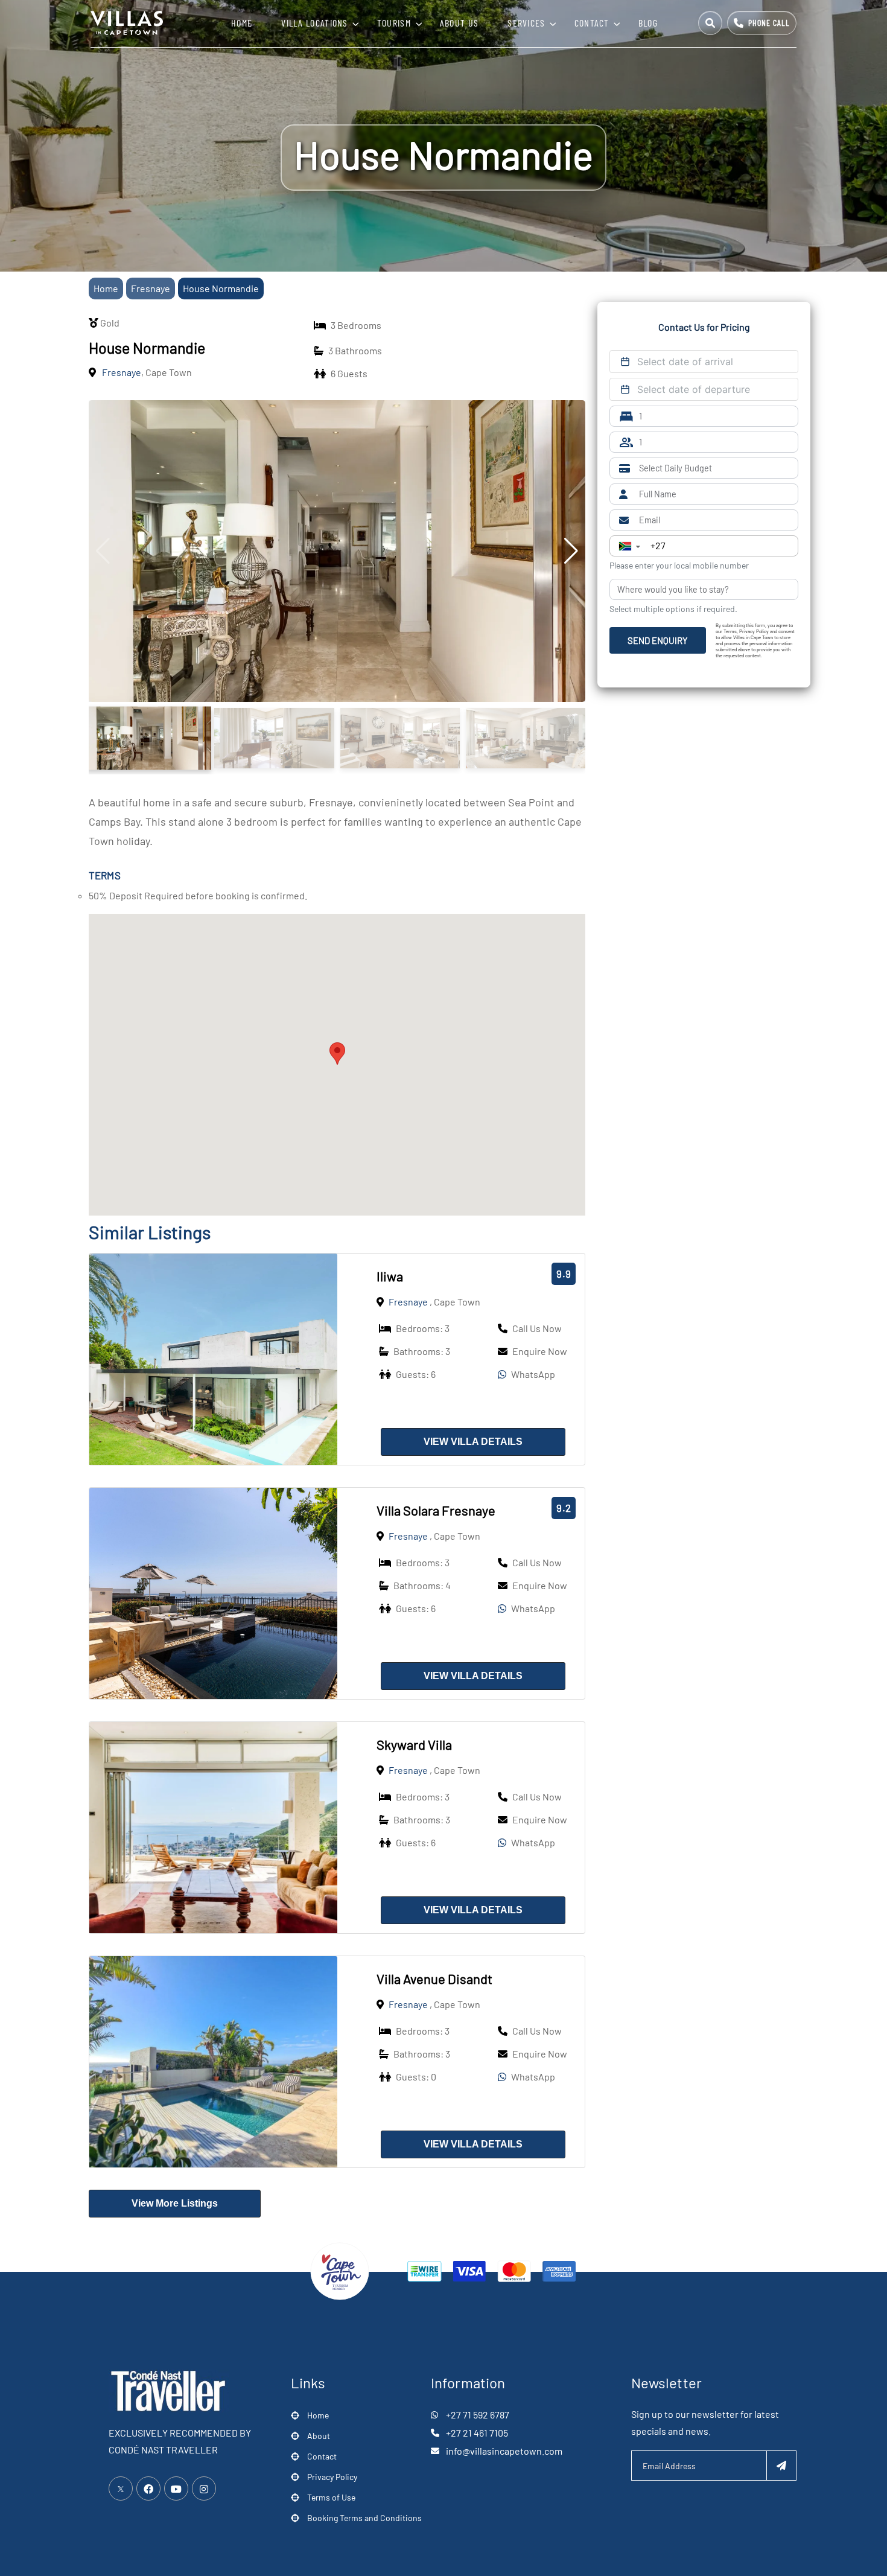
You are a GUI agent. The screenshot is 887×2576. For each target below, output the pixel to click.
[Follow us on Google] (176, 2488)
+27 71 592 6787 (478, 2415)
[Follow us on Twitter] (121, 2488)
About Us (459, 23)
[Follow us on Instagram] (204, 2488)
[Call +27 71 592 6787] (762, 23)
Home (242, 23)
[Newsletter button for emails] (781, 2466)
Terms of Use (331, 2497)
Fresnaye (151, 288)
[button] (337, 1054)
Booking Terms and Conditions (364, 2518)
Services (526, 23)
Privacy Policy (332, 2477)
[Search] (710, 23)
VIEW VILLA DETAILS (473, 1442)
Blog (648, 23)
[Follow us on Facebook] (148, 2488)
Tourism (394, 23)
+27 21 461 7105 (477, 2433)
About (319, 2436)
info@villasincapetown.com (504, 2451)
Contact (592, 23)
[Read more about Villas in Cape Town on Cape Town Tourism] (340, 2270)
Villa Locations (315, 23)
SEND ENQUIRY (658, 640)
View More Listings (175, 2203)
